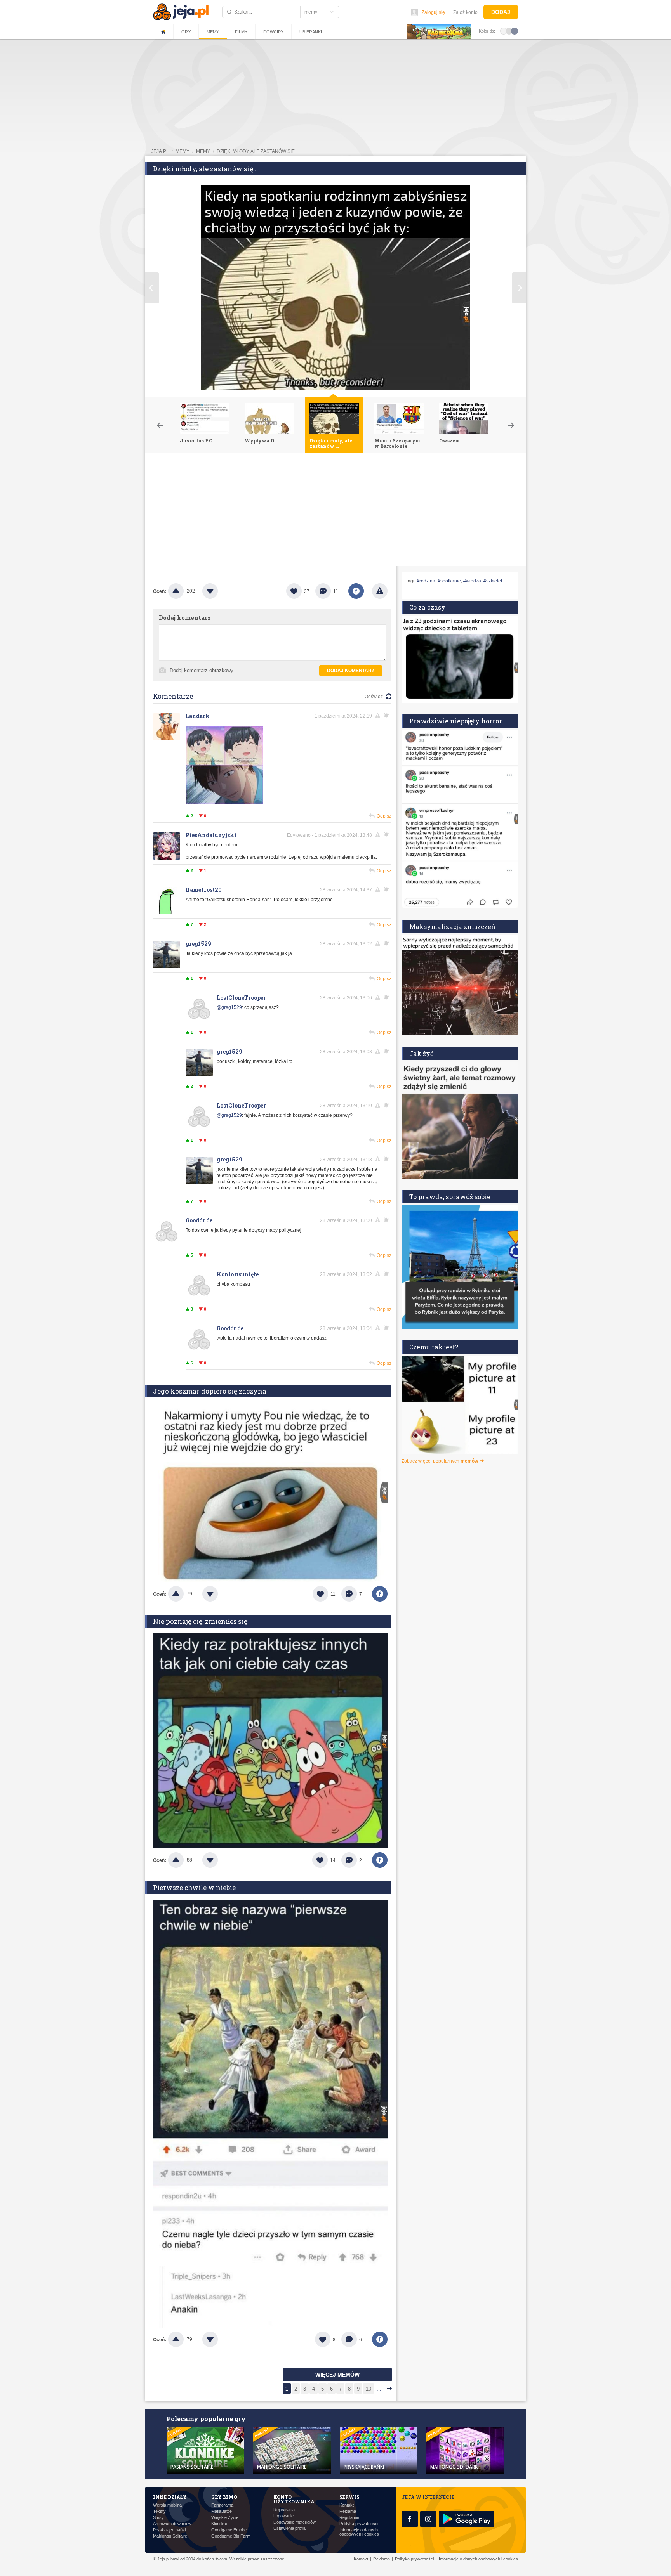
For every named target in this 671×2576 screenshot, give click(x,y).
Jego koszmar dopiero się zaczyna (210, 1391)
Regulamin (349, 2518)
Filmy (241, 32)
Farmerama (222, 2505)
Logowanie (283, 2516)
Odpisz (384, 816)
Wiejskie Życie (225, 2518)
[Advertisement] (335, 511)
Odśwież (374, 697)
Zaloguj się (433, 12)
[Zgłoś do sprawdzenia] (380, 591)
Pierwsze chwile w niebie (194, 1887)
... (379, 2389)
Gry (186, 32)
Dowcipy (273, 32)
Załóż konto (465, 12)
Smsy (158, 2518)
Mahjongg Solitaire (170, 2536)
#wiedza (472, 581)
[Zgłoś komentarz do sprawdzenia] (379, 716)
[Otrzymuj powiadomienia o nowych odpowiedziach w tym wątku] (388, 943)
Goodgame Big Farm (231, 2536)
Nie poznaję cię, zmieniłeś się (200, 1621)
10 (369, 2389)
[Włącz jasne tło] (504, 31)
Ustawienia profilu (290, 2528)
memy (183, 151)
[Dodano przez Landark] (224, 803)
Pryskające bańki (169, 2530)
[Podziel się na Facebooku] (356, 591)
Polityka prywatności (359, 2524)
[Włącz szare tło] (509, 31)
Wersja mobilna (167, 2505)
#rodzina (426, 581)
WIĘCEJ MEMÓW (337, 2375)
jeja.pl (160, 151)
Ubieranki (311, 32)
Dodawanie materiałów (295, 2522)
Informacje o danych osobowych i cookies (359, 2532)
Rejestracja (284, 2510)
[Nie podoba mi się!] (219, 591)
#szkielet (493, 581)
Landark (198, 716)
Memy (213, 32)
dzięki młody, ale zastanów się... (257, 151)
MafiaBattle (222, 2511)
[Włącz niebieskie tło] (515, 31)
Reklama (348, 2511)
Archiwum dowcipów (172, 2524)
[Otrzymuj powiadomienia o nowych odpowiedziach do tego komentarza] (388, 716)
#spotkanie (449, 581)
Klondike (219, 2524)
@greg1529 (229, 1007)
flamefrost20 (204, 890)
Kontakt (347, 2505)
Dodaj (501, 12)
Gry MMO (224, 2497)
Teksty (159, 2511)
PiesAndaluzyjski (211, 835)
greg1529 (198, 944)
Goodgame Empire (229, 2530)
